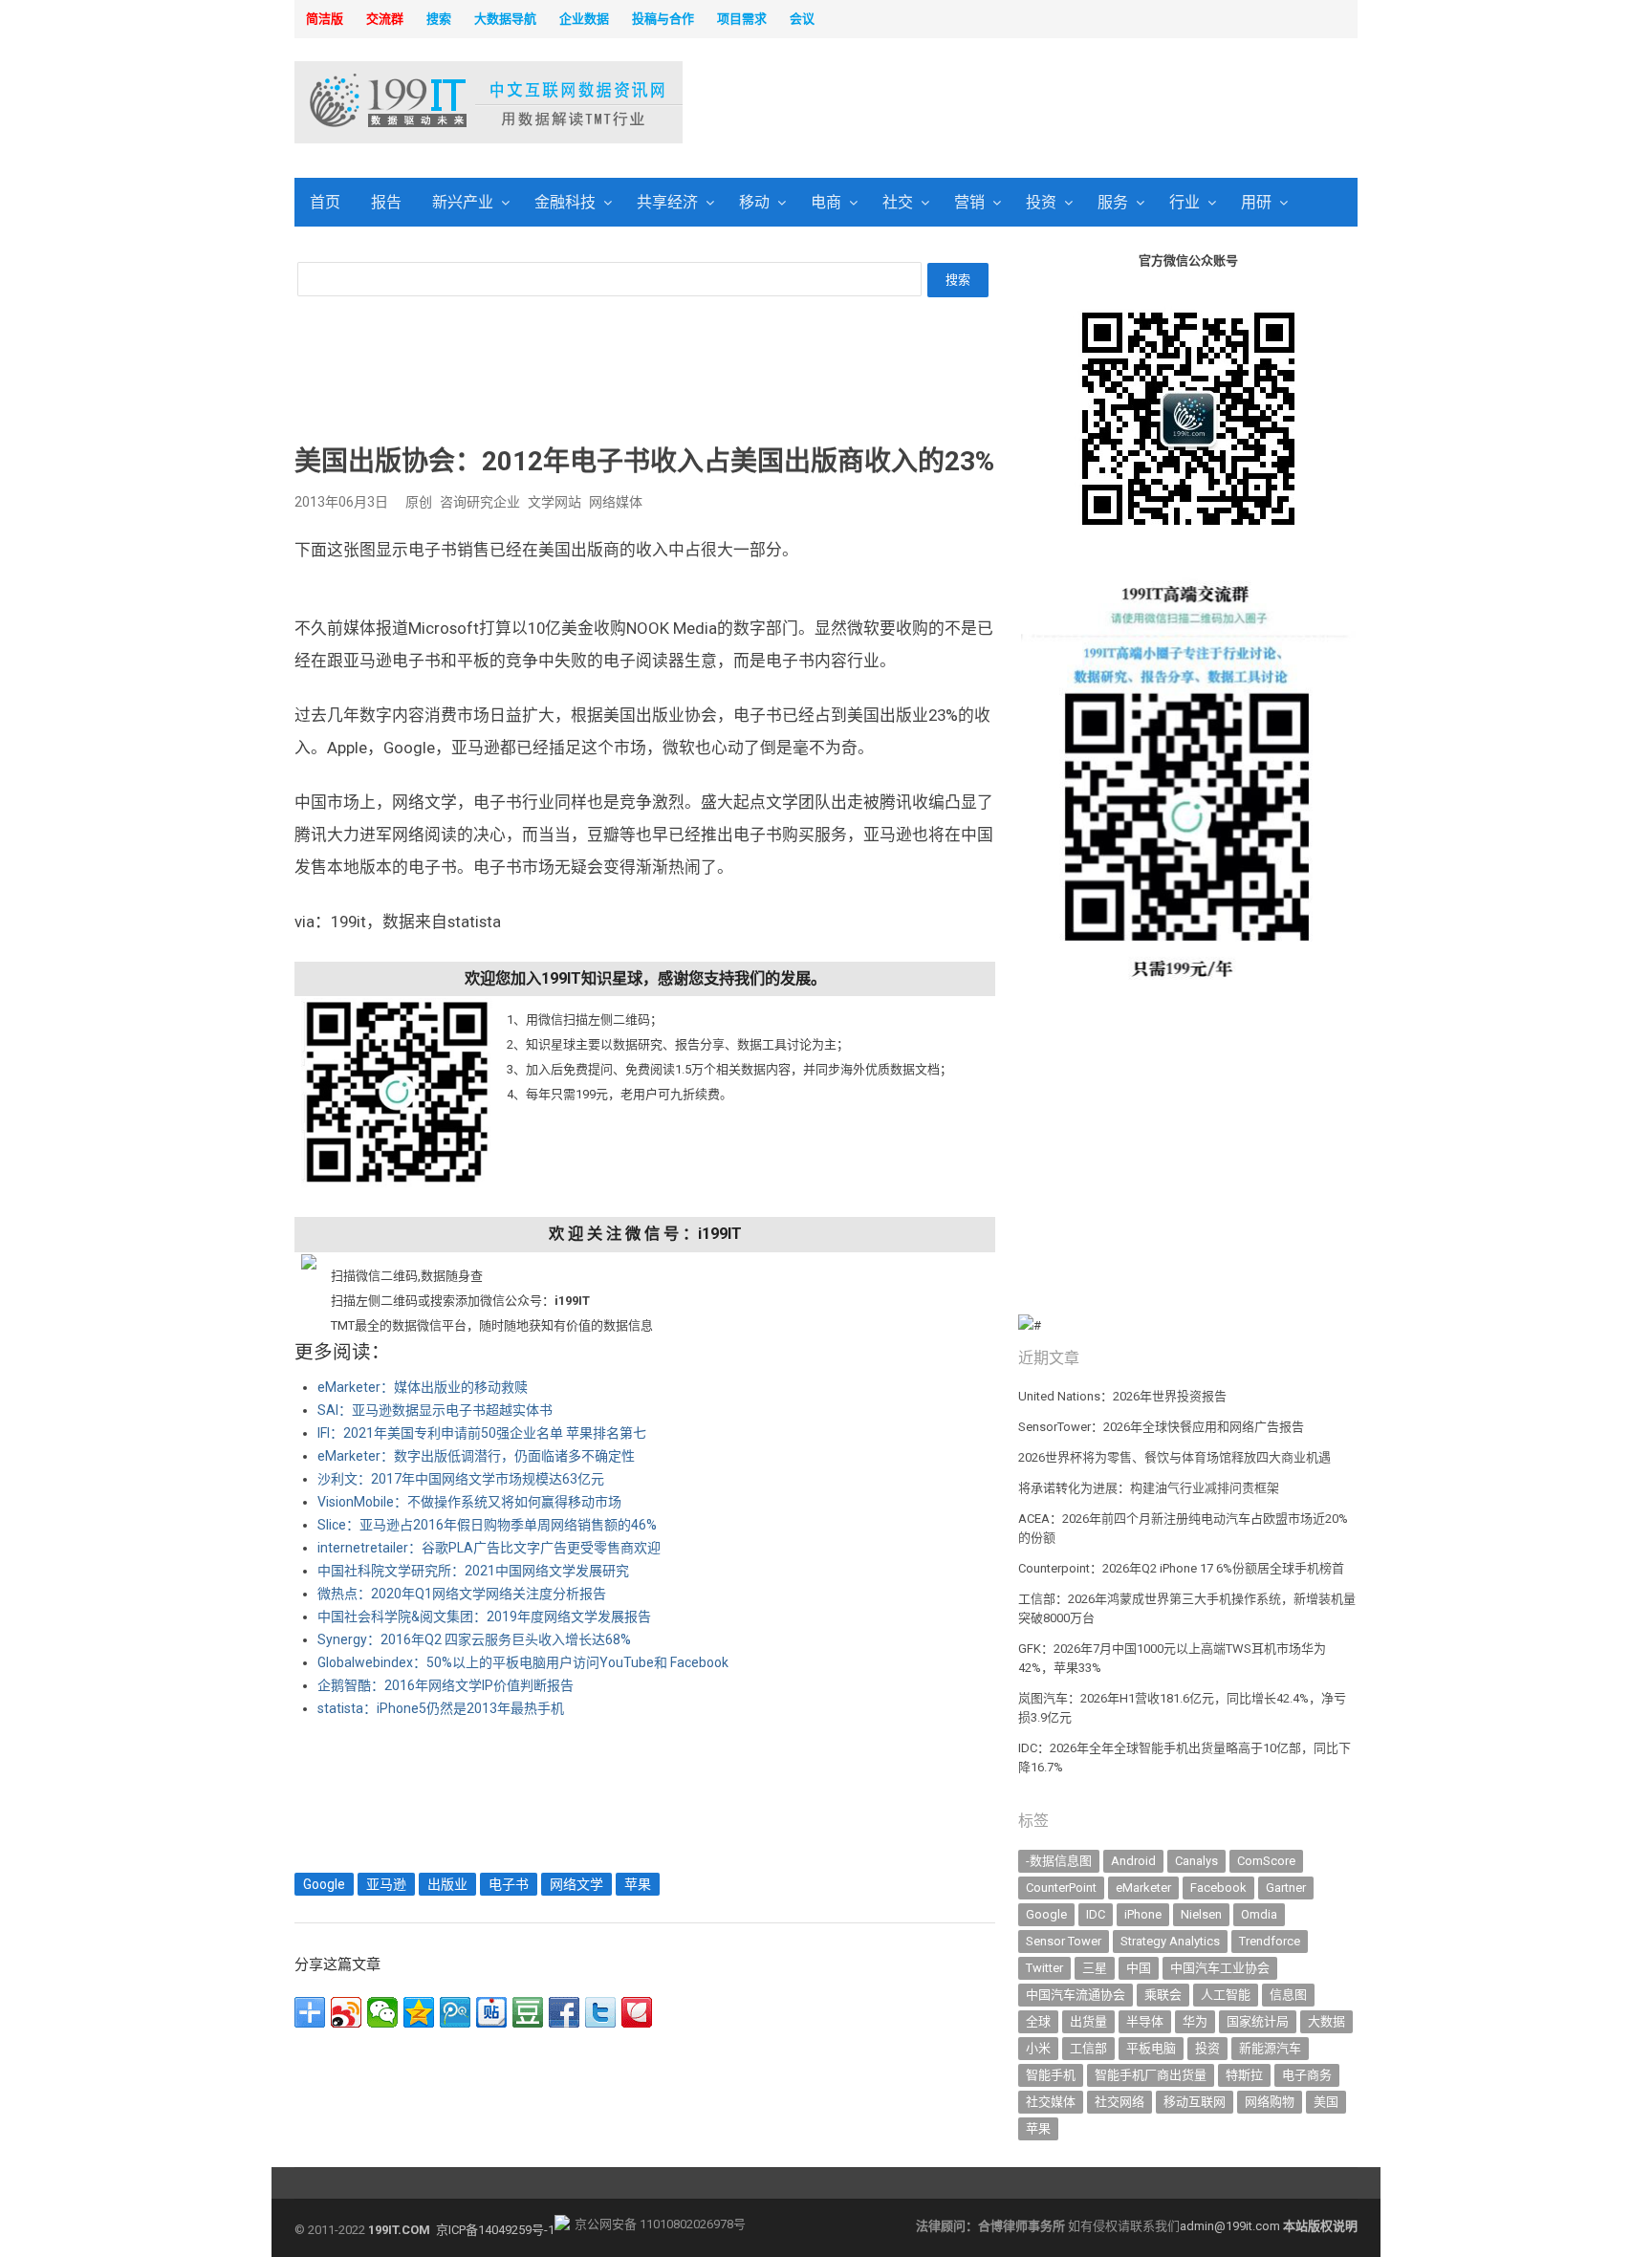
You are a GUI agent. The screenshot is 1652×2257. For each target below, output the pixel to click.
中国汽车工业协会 (1220, 1968)
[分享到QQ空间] (419, 2012)
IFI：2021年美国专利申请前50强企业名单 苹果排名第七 (482, 1433)
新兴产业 (463, 202)
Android (1133, 1861)
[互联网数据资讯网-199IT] (419, 102)
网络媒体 (616, 502)
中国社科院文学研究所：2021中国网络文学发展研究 (473, 1571)
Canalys (1196, 1861)
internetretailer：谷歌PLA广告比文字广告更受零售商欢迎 (489, 1548)
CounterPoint (1061, 1888)
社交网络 (1119, 2102)
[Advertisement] (1071, 104)
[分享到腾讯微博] (455, 2012)
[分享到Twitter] (600, 2012)
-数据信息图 (1059, 1861)
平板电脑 (1151, 2048)
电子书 (509, 1884)
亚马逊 (386, 1884)
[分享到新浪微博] (346, 2012)
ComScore (1266, 1861)
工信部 (1088, 2048)
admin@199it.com (1231, 2226)
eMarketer (1143, 1888)
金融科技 (565, 202)
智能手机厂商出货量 (1151, 2075)
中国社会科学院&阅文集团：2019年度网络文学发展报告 (484, 1617)
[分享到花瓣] (637, 2012)
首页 (325, 202)
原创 (419, 502)
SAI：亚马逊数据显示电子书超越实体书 (435, 1410)
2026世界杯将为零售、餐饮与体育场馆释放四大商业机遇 (1174, 1457)
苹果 (638, 1884)
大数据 (1326, 2021)
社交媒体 (1051, 2102)
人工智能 (1226, 1995)
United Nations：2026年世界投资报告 (1122, 1396)
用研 (1256, 202)
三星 (1095, 1968)
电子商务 (1307, 2075)
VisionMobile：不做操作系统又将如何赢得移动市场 (469, 1502)
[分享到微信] (382, 2012)
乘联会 (1163, 1995)
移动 (754, 202)
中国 (1139, 1968)
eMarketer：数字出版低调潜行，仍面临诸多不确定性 (476, 1456)
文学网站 (554, 502)
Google (324, 1884)
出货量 (1088, 2021)
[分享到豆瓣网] (528, 2012)
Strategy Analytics (1170, 1941)
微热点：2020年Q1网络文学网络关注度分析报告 (462, 1594)
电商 (826, 202)
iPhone (1143, 1914)
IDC (1096, 1914)
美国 (1326, 2102)
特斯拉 (1244, 2075)
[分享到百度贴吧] (491, 2012)
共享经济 (667, 202)
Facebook (1218, 1888)
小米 (1038, 2048)
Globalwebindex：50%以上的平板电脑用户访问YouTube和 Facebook (523, 1662)
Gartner (1286, 1888)
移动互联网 (1195, 2102)
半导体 (1145, 2021)
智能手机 (1051, 2075)
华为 (1195, 2021)
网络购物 (1270, 2102)
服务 (1113, 202)
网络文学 (576, 1884)
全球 (1038, 2021)
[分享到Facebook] (564, 2012)
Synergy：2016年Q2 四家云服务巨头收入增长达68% (474, 1639)
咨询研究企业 (480, 502)
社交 (898, 202)
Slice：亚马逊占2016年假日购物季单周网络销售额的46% (487, 1525)
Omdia (1259, 1914)
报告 (386, 202)
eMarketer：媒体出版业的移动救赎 (423, 1387)
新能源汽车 (1270, 2048)
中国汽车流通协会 (1076, 1995)
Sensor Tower (1064, 1941)
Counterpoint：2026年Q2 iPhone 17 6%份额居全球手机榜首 (1181, 1568)
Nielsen (1201, 1914)
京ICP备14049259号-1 (495, 2230)
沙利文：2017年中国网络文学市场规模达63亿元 (461, 1479)
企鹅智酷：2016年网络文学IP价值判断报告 (446, 1685)
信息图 (1288, 1995)
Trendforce (1270, 1941)
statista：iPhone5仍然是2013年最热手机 (441, 1708)
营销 (969, 202)
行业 (1185, 202)
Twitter (1044, 1968)
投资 (1041, 202)
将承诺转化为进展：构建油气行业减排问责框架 (1149, 1488)
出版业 (447, 1884)
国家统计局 (1258, 2021)
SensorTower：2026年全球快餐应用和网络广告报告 (1161, 1427)
